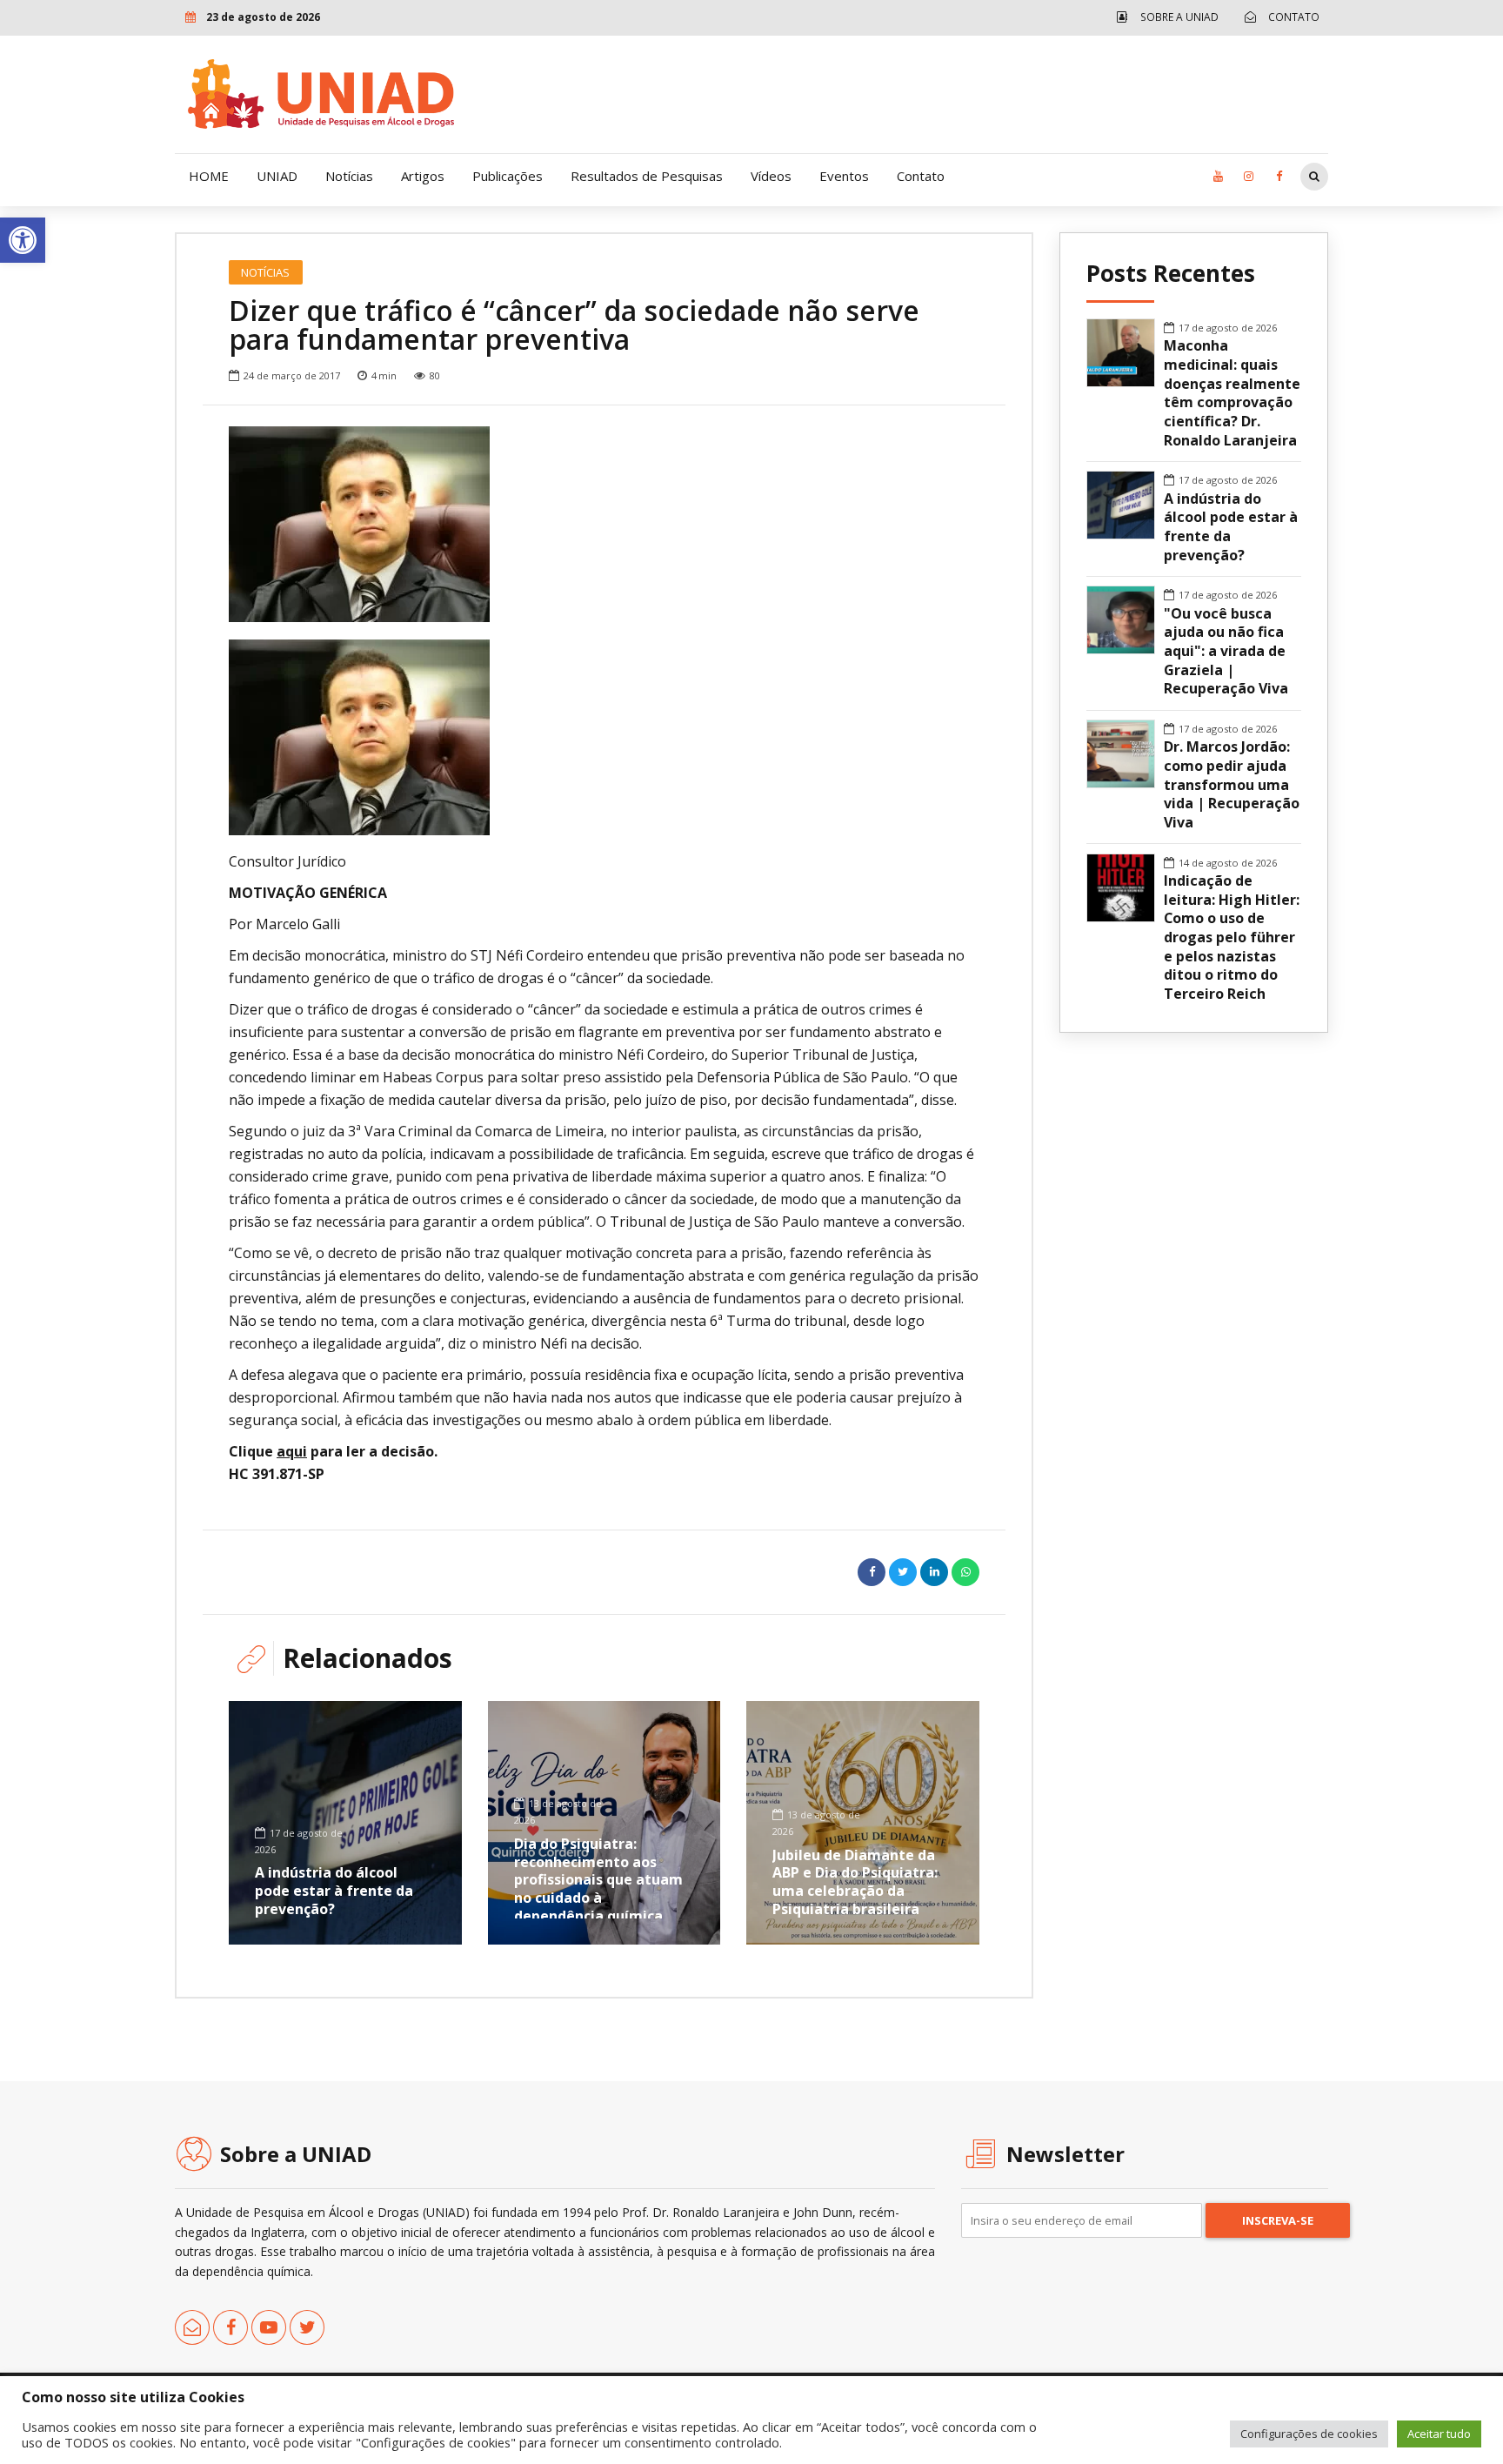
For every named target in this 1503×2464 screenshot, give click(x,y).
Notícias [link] (349, 176)
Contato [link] (921, 176)
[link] (23, 240)
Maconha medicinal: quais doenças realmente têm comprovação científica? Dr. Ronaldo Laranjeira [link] (1232, 393)
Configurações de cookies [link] (1309, 2434)
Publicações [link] (508, 176)
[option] (604, 524)
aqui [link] (292, 1451)
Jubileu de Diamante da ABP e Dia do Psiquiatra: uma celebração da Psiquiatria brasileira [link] (855, 1882)
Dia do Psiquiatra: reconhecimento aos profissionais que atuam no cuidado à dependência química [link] (598, 1880)
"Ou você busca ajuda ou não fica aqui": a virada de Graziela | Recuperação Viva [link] (1226, 652)
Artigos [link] (423, 176)
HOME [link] (209, 176)
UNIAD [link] (277, 176)
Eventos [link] (844, 176)
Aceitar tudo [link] (1439, 2434)
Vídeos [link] (771, 176)
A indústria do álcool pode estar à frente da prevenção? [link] (334, 1891)
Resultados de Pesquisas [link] (647, 176)
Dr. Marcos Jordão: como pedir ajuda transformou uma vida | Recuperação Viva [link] (1232, 785)
